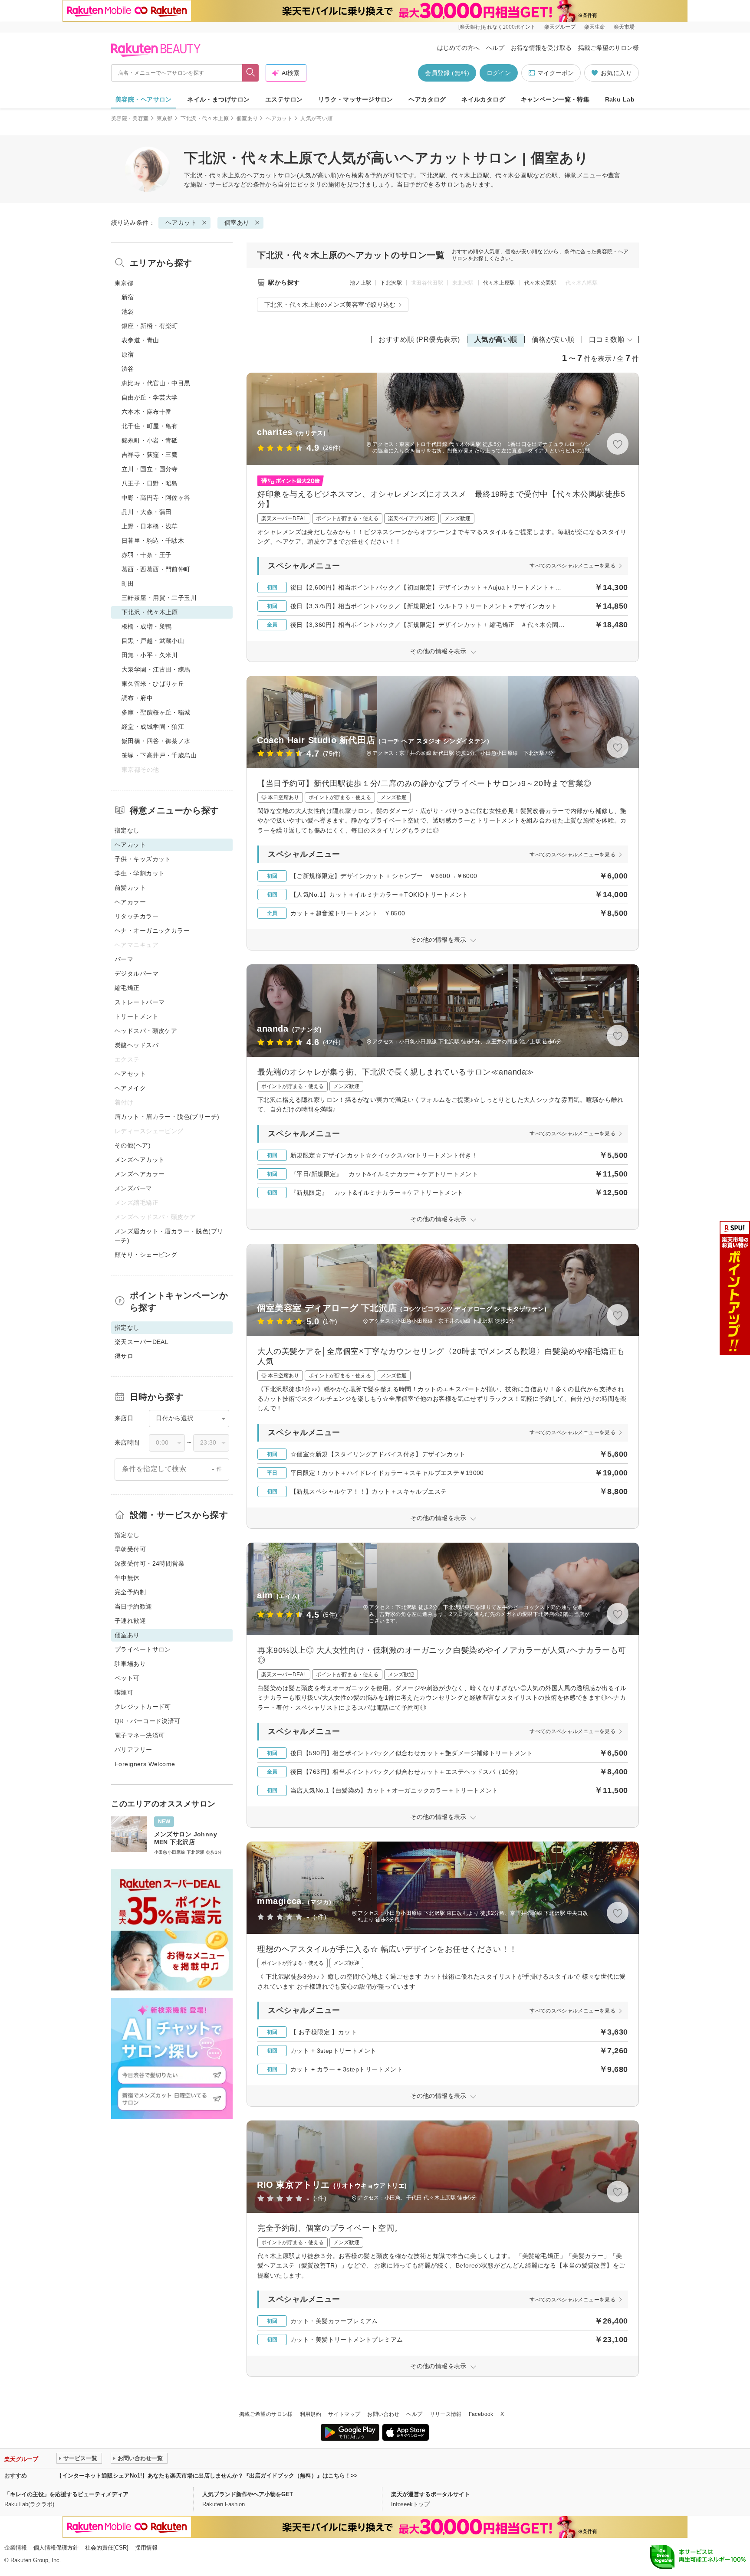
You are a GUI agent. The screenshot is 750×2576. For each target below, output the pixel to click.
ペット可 (127, 1678)
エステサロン (284, 99)
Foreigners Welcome (145, 1764)
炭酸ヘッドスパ (137, 1045)
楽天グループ (560, 27)
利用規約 (311, 2414)
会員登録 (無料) (447, 73)
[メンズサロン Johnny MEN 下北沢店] (172, 1836)
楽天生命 (595, 27)
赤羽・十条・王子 (146, 555)
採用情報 (146, 2548)
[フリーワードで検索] (251, 73)
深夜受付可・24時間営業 (150, 1563)
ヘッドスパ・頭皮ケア (146, 1031)
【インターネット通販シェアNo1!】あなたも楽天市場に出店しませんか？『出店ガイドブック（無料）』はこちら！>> (207, 2476)
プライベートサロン (143, 1649)
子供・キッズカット (143, 859)
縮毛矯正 (127, 988)
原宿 (128, 354)
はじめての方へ (458, 48)
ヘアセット (130, 1074)
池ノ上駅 (360, 283)
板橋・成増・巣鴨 (146, 626)
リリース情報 (446, 2414)
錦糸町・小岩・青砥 (150, 440)
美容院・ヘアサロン (144, 99)
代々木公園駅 (540, 283)
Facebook (481, 2414)
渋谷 (128, 369)
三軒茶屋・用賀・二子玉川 (159, 598)
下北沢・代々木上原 (205, 118)
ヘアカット (279, 118)
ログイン (499, 73)
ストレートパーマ (140, 1002)
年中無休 (127, 1578)
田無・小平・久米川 (150, 655)
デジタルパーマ (137, 973)
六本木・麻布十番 (146, 412)
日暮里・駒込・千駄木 (153, 541)
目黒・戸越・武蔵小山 (153, 641)
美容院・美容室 (130, 118)
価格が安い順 (553, 339)
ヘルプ (495, 48)
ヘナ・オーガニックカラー (152, 931)
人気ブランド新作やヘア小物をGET (248, 2494)
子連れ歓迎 (130, 1621)
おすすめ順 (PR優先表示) (419, 339)
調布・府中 (137, 698)
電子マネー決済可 (140, 1735)
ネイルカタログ (483, 99)
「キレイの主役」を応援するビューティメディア (66, 2494)
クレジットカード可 (143, 1707)
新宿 (128, 297)
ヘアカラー (130, 902)
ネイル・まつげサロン (218, 99)
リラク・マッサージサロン (356, 99)
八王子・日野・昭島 (150, 483)
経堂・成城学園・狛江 (153, 727)
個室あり (247, 118)
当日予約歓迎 (133, 1606)
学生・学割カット (140, 873)
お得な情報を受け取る (541, 48)
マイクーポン (556, 73)
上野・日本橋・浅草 (150, 526)
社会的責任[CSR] (107, 2548)
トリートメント (137, 1016)
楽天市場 (624, 27)
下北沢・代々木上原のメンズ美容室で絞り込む (330, 305)
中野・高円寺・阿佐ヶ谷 (156, 498)
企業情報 (16, 2548)
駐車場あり (130, 1664)
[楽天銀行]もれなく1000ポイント (497, 27)
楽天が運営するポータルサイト (431, 2494)
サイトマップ (344, 2414)
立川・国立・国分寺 (150, 469)
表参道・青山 (140, 340)
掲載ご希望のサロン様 (609, 48)
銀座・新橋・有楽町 (150, 326)
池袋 (128, 311)
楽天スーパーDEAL (141, 1342)
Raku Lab (620, 99)
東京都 (165, 118)
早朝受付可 (130, 1549)
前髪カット (130, 888)
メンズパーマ (133, 1188)
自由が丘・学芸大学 (150, 397)
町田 (128, 583)
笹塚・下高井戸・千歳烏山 (159, 755)
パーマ (124, 959)
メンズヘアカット (140, 1160)
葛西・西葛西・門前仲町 (156, 569)
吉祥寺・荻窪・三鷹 (150, 455)
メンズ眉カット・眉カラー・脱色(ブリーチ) (169, 1236)
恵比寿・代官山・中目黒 (156, 383)
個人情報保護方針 (56, 2548)
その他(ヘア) (133, 1145)
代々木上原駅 (499, 283)
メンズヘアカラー (140, 1174)
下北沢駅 (391, 283)
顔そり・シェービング (146, 1255)
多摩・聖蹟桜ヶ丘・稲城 (156, 712)
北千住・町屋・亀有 (150, 426)
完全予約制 (130, 1592)
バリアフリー (133, 1750)
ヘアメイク (130, 1088)
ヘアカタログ (427, 99)
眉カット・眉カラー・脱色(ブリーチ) (167, 1117)
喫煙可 (124, 1692)
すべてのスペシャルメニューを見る (572, 566)
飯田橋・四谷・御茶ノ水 (156, 741)
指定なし (127, 830)
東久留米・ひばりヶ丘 (153, 684)
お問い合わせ (383, 2414)
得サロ (124, 1356)
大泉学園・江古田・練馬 (156, 669)
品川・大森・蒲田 (146, 512)
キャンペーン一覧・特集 (555, 99)
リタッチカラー (137, 916)
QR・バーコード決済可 (148, 1721)
